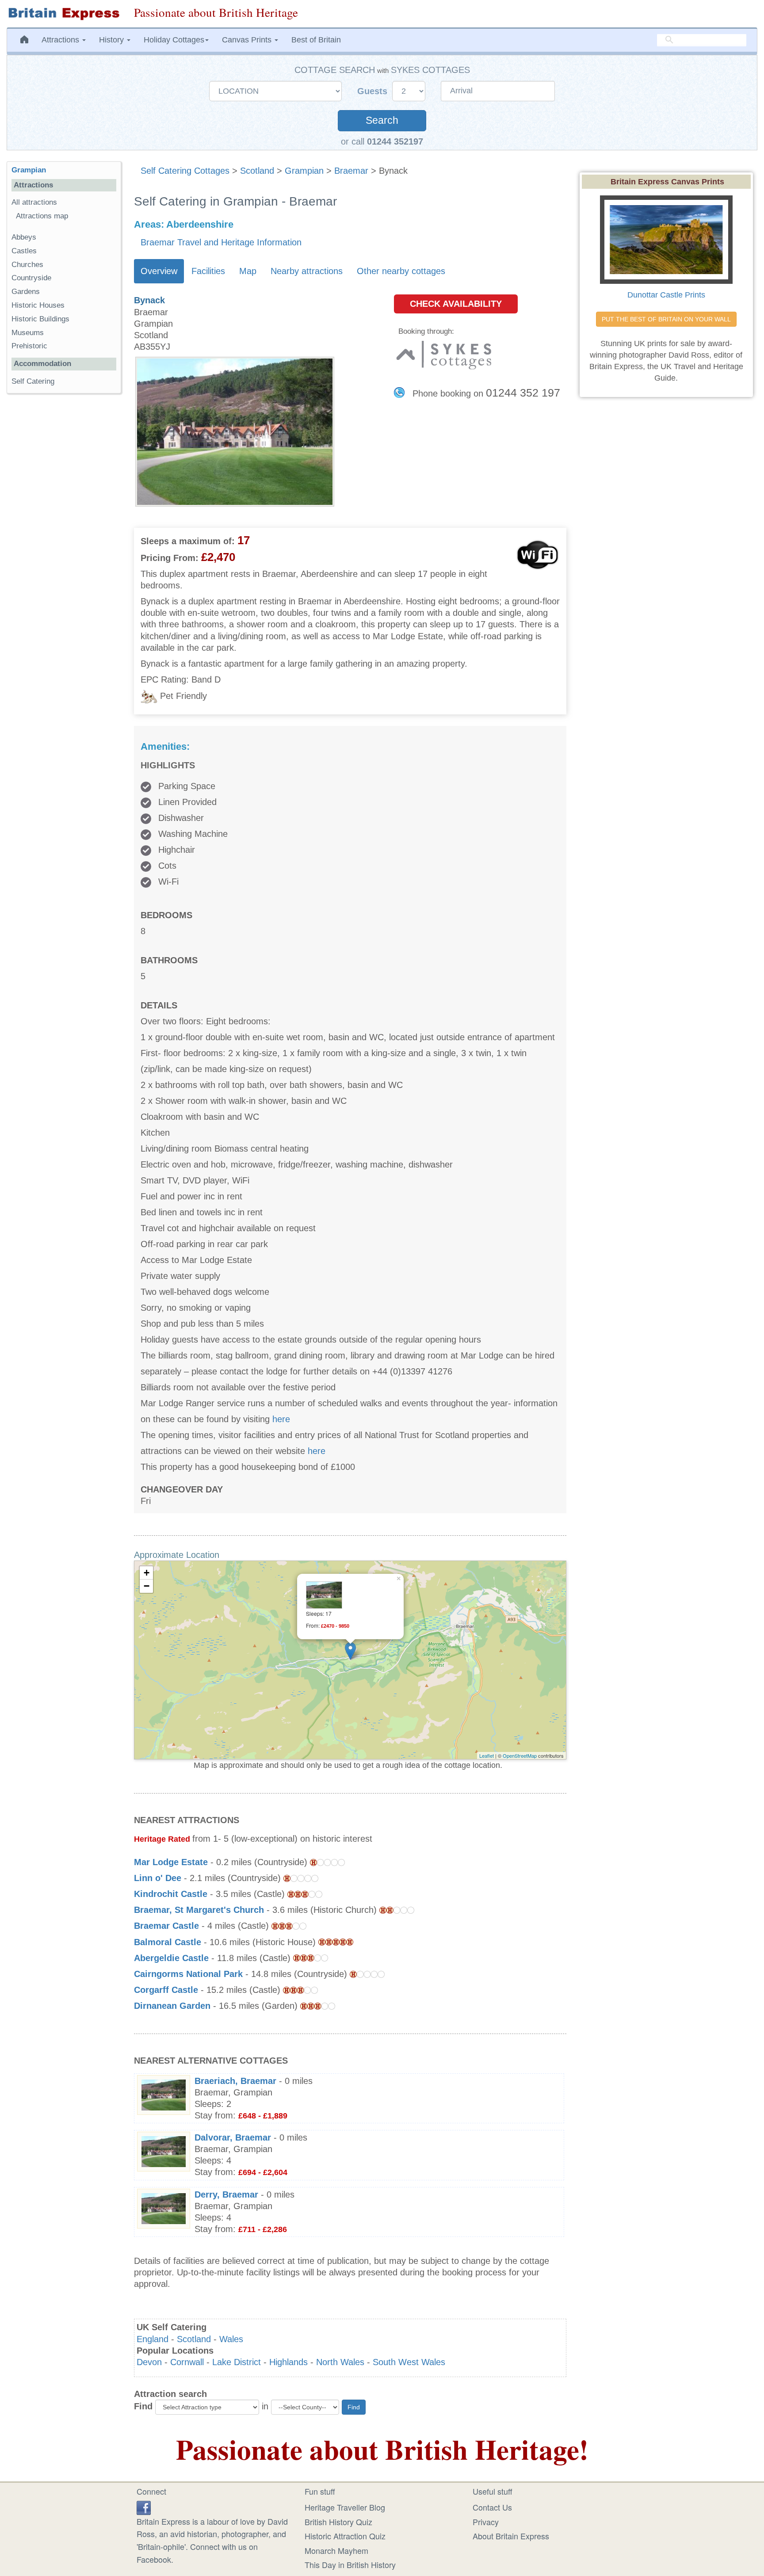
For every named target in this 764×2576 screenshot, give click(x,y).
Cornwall (187, 2362)
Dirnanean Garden (172, 2006)
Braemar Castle (166, 1926)
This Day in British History (350, 2565)
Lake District (237, 2362)
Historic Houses (38, 305)
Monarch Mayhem (336, 2550)
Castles (24, 251)
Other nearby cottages (401, 271)
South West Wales (409, 2362)
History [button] (113, 40)
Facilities (208, 271)
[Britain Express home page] (64, 14)
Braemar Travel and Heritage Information (221, 242)
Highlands (288, 2362)
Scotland (257, 171)
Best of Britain (316, 40)
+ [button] (147, 1573)
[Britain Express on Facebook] (144, 2506)
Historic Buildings (40, 319)
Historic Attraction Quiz (345, 2536)
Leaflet (487, 1755)
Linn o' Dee (158, 1878)
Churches (27, 265)
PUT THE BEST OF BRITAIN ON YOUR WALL (666, 319)
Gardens (26, 292)
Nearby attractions (307, 271)
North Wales (340, 2362)
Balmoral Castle (168, 1942)
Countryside (31, 278)
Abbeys (24, 237)
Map (248, 271)
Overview (159, 271)
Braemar (351, 171)
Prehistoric (29, 346)
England (153, 2339)
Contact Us (492, 2507)
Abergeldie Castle (171, 1958)
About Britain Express (511, 2536)
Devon (149, 2362)
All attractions (34, 202)
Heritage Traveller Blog (345, 2507)
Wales (231, 2339)
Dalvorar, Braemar (233, 2137)
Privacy (486, 2522)
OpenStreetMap (520, 1755)
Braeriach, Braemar (235, 2081)
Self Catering (33, 381)
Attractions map (42, 216)
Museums (28, 333)
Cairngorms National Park (188, 1974)
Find (143, 2406)
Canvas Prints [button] (248, 40)
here (281, 1419)
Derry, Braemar (226, 2194)
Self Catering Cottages (185, 171)
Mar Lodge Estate (171, 1862)
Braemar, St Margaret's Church (199, 1910)
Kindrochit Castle (171, 1894)
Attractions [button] (61, 40)
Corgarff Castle (166, 1990)
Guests (374, 91)
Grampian (304, 171)
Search (382, 120)
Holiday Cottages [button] (174, 40)
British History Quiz (338, 2522)
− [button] (147, 1586)
